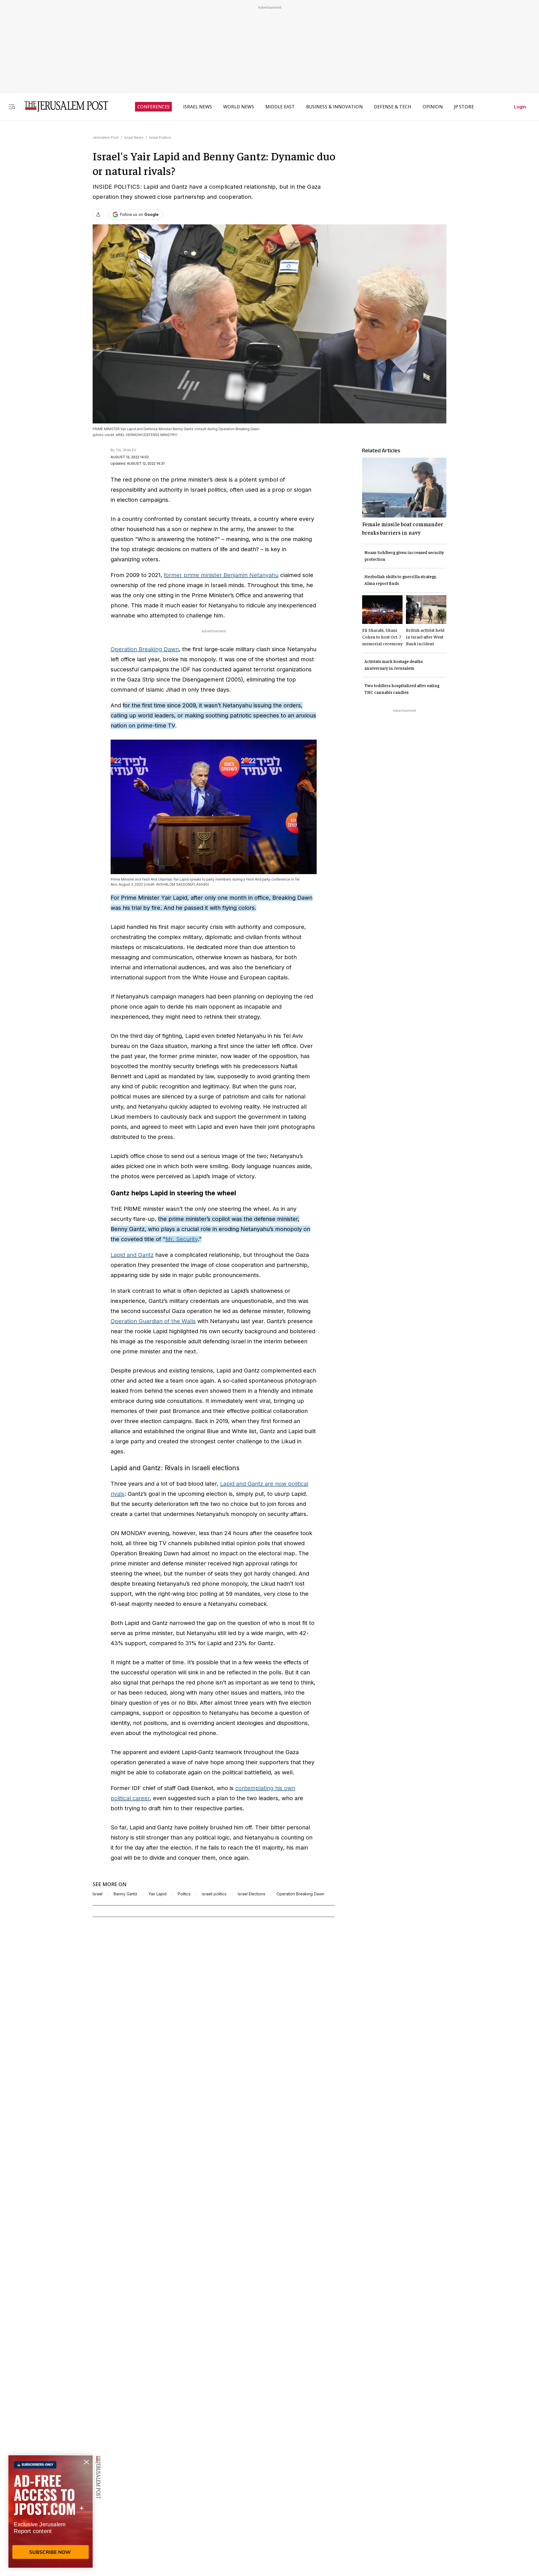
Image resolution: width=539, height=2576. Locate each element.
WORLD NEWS (239, 107)
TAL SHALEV (126, 450)
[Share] (98, 215)
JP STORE (464, 107)
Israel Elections (252, 1894)
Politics (184, 1894)
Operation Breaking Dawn (145, 649)
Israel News (134, 137)
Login (520, 107)
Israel (98, 1894)
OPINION (433, 107)
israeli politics (214, 1894)
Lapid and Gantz (132, 1255)
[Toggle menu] (12, 107)
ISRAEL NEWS (197, 107)
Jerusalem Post (106, 137)
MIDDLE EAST (280, 107)
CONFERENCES (153, 107)
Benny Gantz (125, 1894)
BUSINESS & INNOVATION (334, 107)
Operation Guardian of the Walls (153, 1321)
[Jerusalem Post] (63, 107)
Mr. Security (181, 1239)
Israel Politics (160, 137)
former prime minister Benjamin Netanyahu (221, 575)
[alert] (51, 2511)
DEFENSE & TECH (393, 107)
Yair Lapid (157, 1894)
